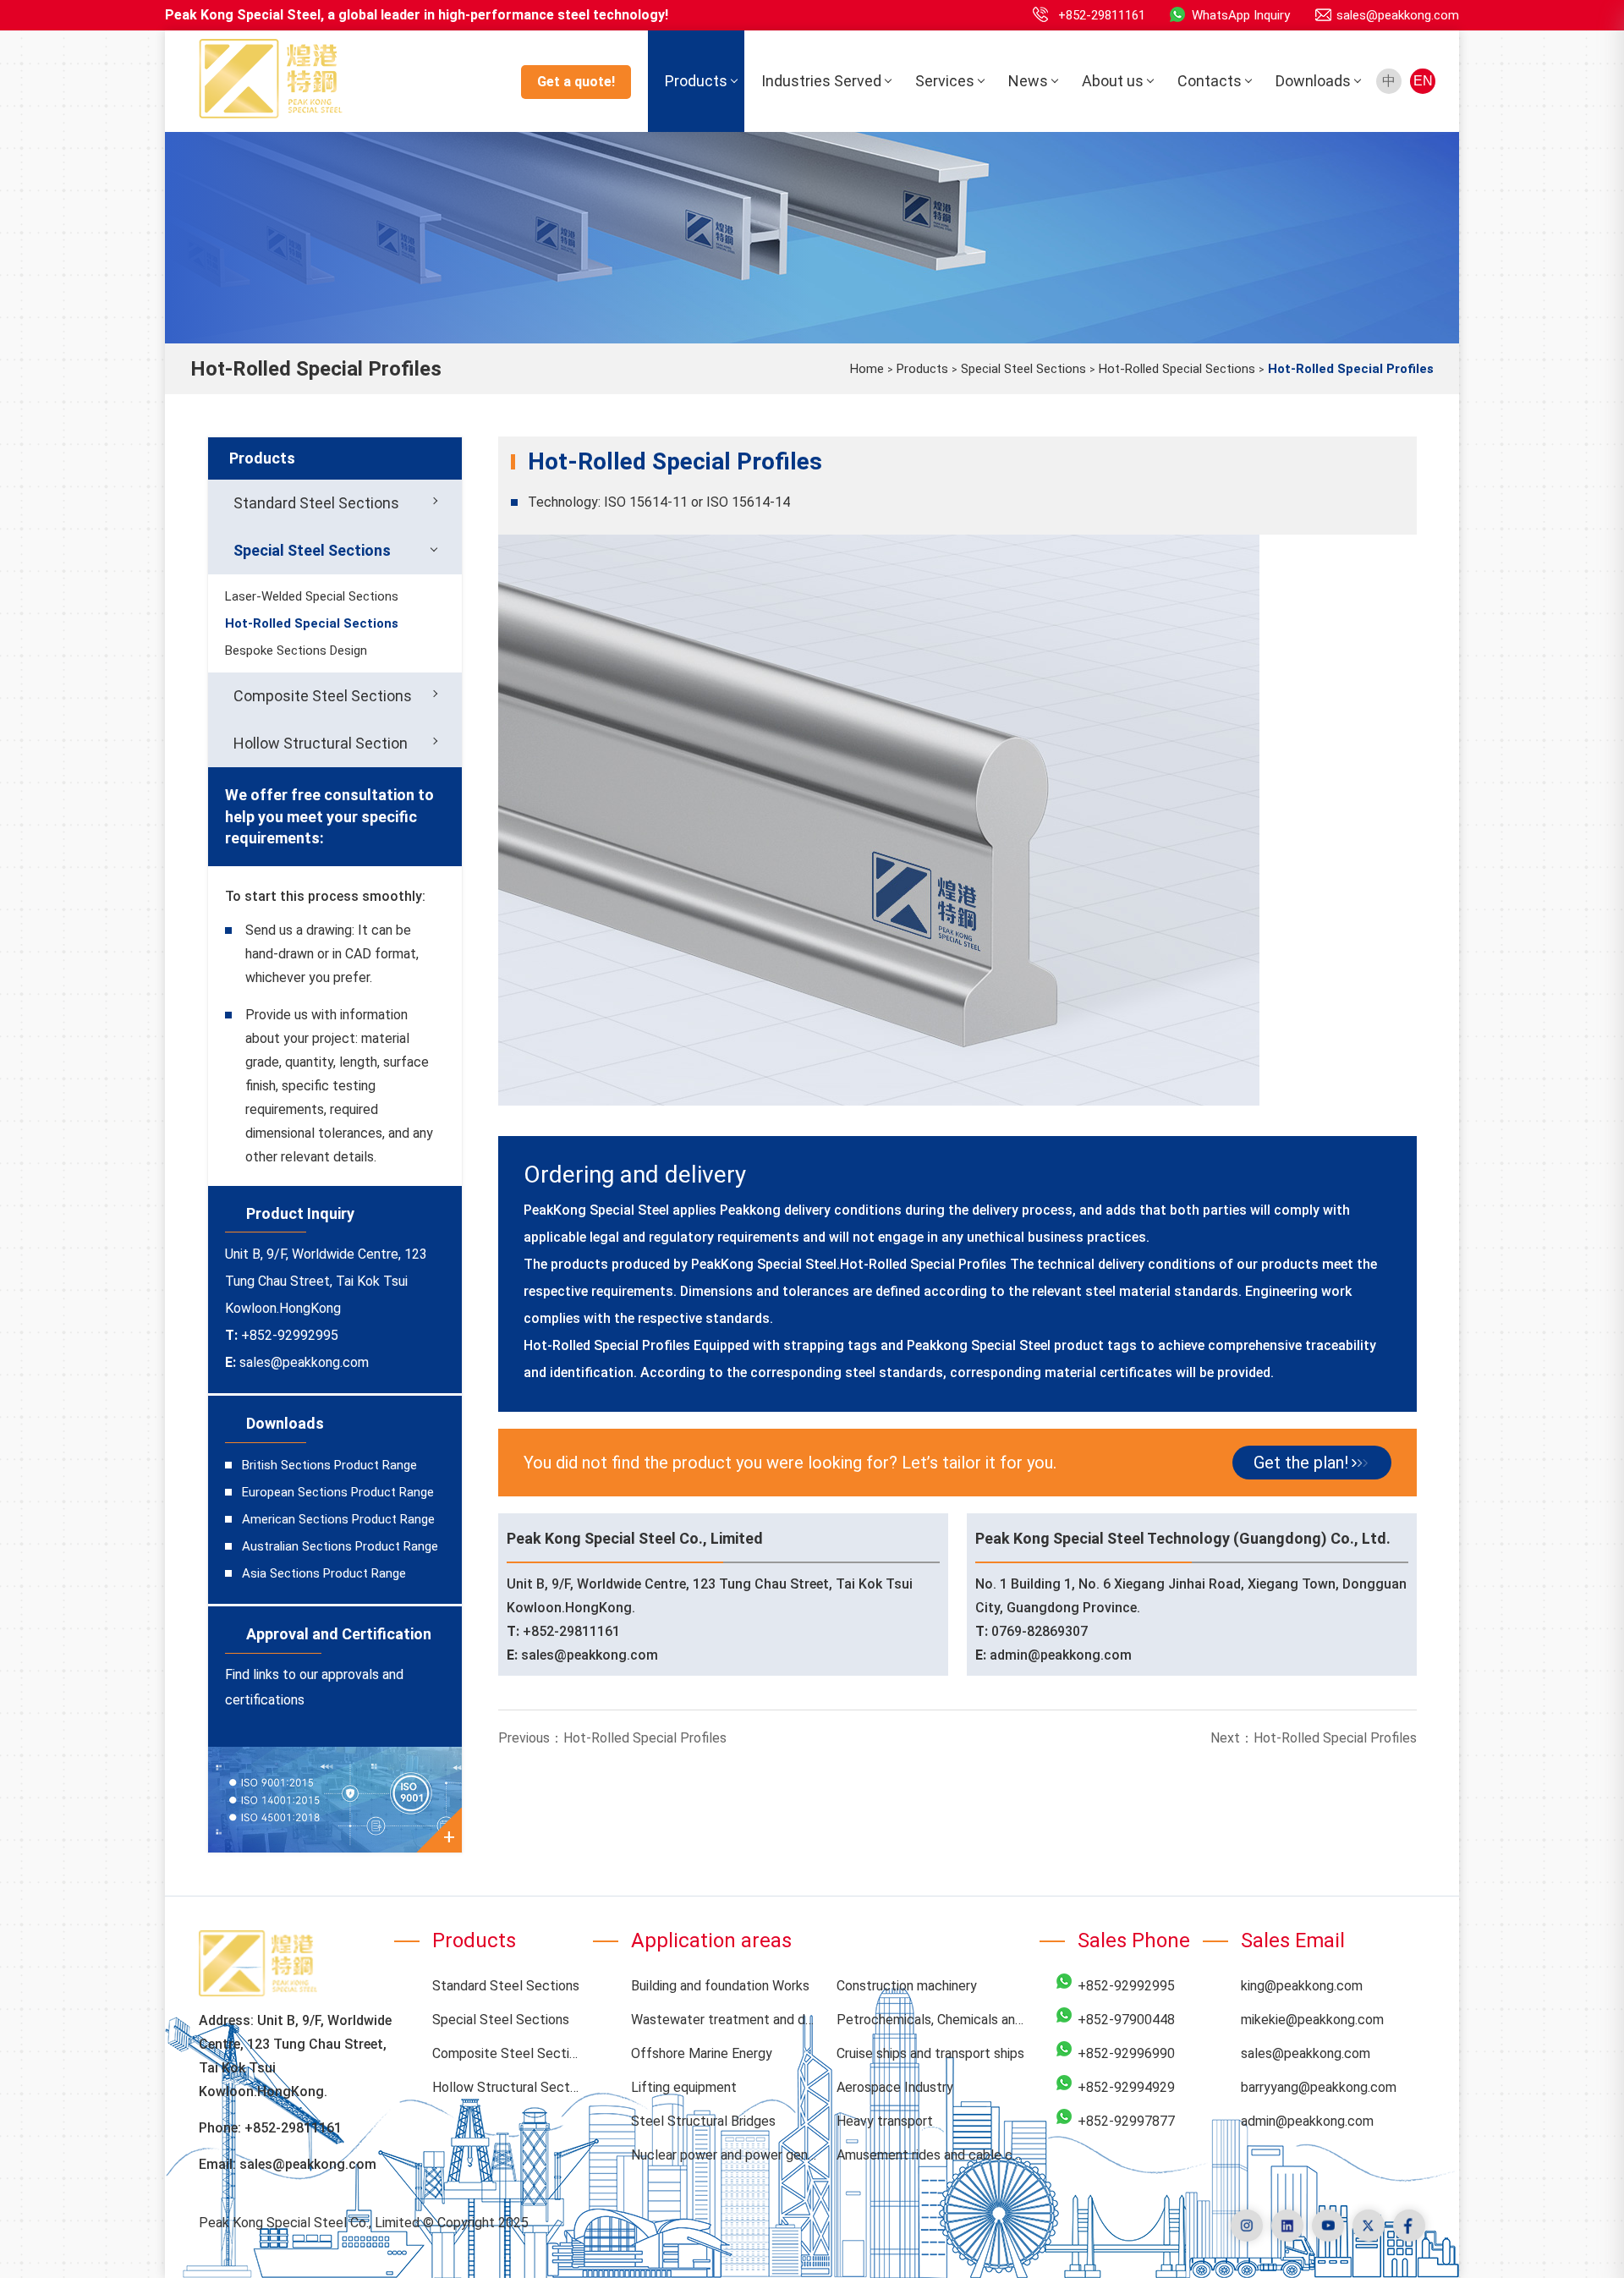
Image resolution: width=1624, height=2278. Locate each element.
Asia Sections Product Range (324, 1573)
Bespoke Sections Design (296, 650)
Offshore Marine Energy (702, 2053)
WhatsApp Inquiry (1241, 15)
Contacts (1210, 81)
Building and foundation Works (720, 1986)
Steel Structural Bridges (703, 2121)
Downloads (1313, 81)
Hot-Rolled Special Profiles (645, 1738)
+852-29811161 (1102, 15)
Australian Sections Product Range (340, 1546)
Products (696, 81)
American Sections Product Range (338, 1519)
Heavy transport (885, 2121)
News (1028, 81)
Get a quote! (576, 82)
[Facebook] (1409, 2226)
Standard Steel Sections (316, 503)
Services (945, 81)
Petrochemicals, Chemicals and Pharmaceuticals (932, 2020)
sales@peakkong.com (1398, 15)
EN (1423, 81)
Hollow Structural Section (321, 743)
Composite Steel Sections (323, 696)
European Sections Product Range (338, 1492)
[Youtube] (1328, 2226)
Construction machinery (907, 1986)
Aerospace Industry (895, 2087)
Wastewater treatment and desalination (726, 2020)
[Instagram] (1247, 2226)
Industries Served (821, 81)
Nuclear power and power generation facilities (726, 2155)
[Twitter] (1369, 2226)
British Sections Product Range (329, 1465)
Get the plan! (1301, 1463)
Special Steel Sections (1023, 369)
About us (1113, 81)
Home (867, 369)
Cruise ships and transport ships (930, 2053)
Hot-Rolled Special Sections (1177, 369)
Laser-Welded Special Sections (312, 596)
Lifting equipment (684, 2087)
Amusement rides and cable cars (932, 2155)
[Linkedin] (1287, 2226)
